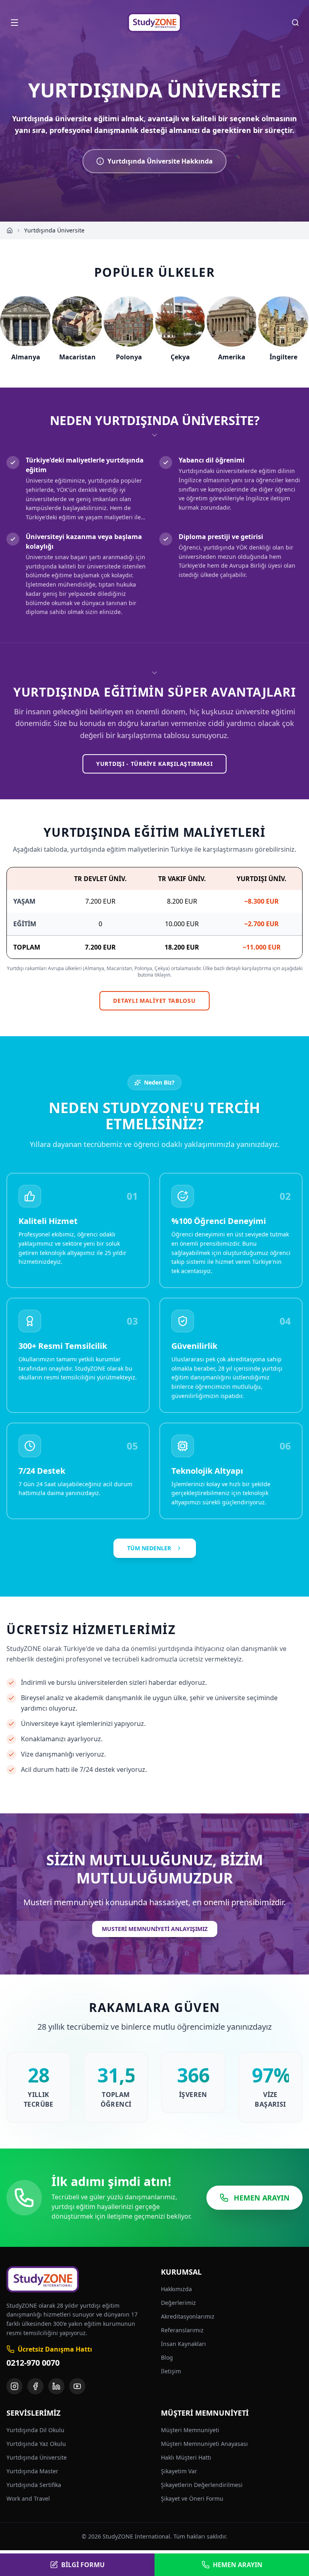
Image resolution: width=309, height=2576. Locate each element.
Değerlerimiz (178, 2303)
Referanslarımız (182, 2330)
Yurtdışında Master (32, 2471)
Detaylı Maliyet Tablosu (154, 1001)
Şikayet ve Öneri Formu (192, 2498)
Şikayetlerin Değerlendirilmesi (202, 2485)
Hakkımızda (176, 2289)
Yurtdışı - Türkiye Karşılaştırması (154, 764)
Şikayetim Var (179, 2471)
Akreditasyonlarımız (188, 2316)
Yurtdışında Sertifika (34, 2485)
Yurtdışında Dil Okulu (35, 2430)
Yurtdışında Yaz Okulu (36, 2444)
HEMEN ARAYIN (262, 2198)
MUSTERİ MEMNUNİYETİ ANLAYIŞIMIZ (155, 1929)
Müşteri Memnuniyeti (190, 2430)
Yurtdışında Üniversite (37, 2457)
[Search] (295, 23)
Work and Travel (28, 2498)
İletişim (171, 2371)
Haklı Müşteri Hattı (186, 2457)
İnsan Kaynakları (183, 2344)
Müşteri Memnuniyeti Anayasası (204, 2444)
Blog (167, 2357)
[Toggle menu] (14, 23)
